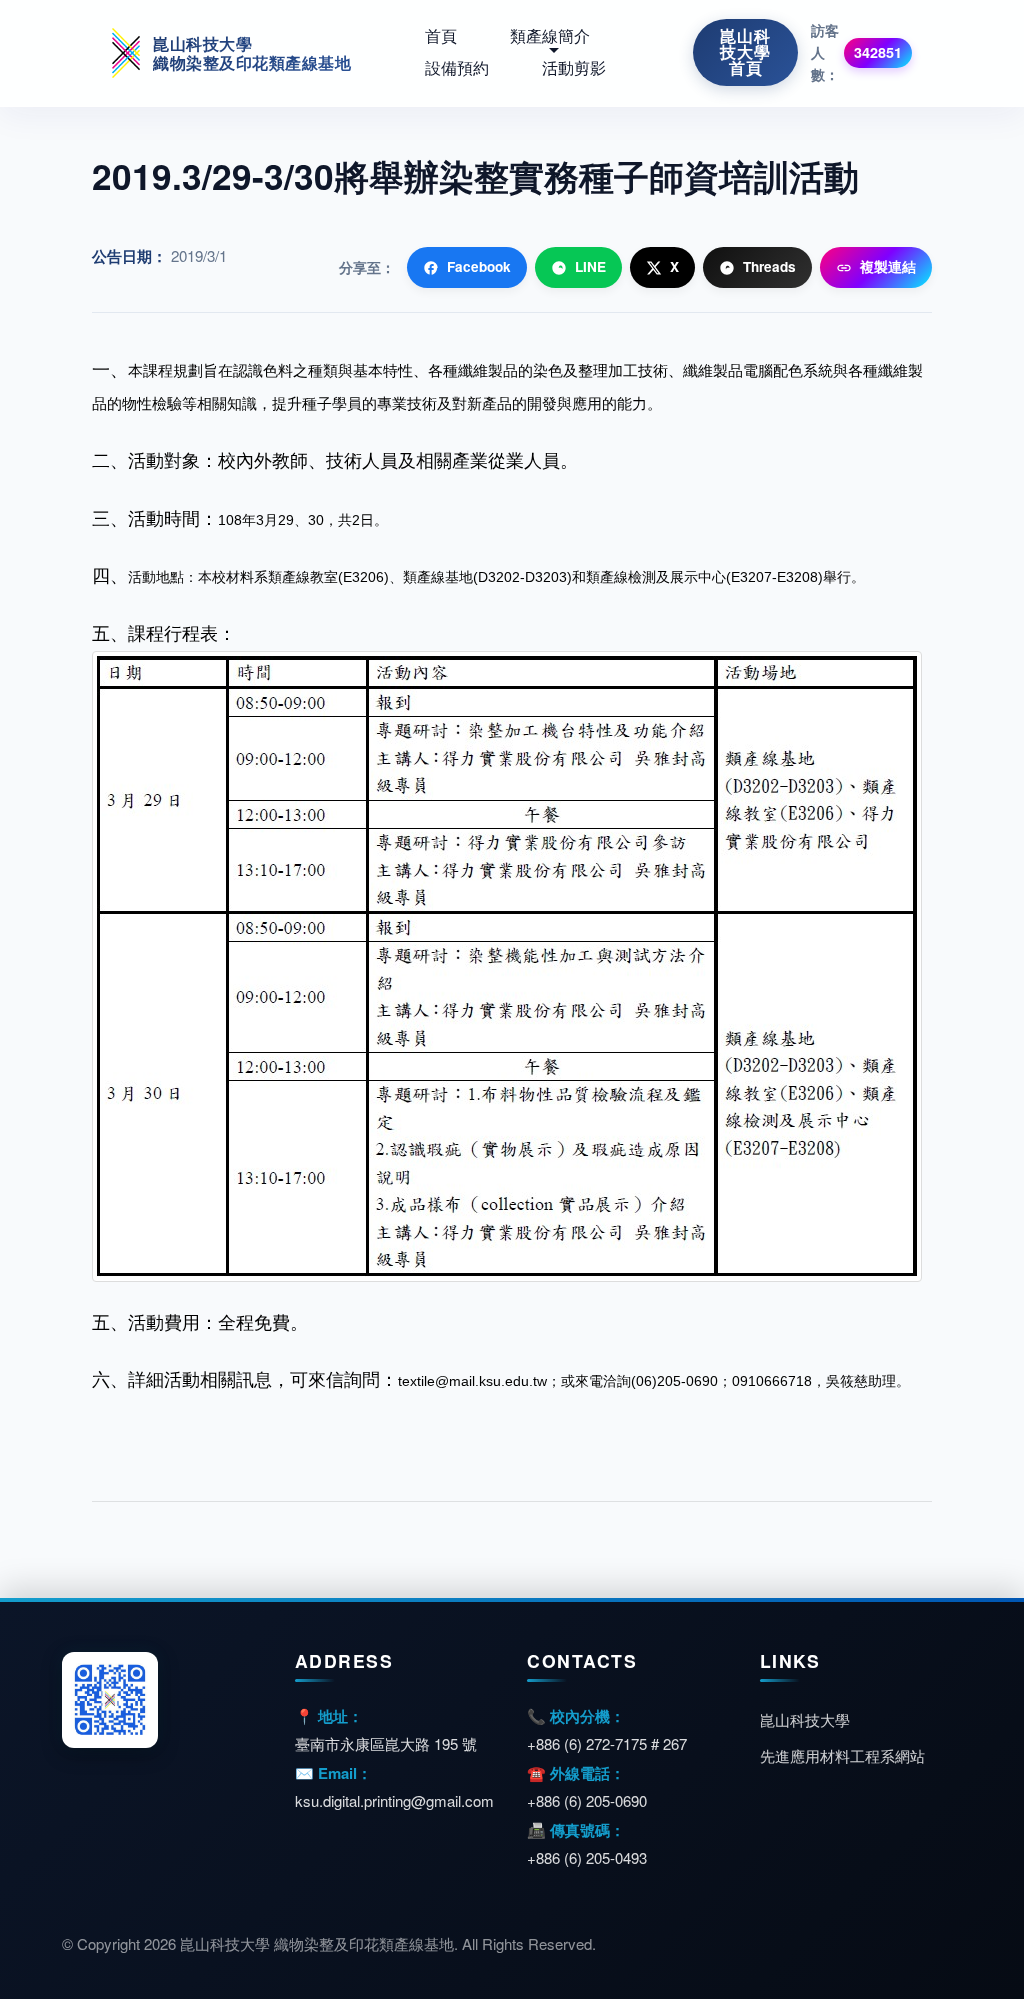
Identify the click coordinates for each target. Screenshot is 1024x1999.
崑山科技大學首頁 (745, 52)
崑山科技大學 (805, 1719)
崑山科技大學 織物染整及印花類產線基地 (252, 53)
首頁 (441, 36)
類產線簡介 (550, 36)
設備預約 (457, 68)
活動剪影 (574, 68)
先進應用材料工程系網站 (842, 1755)
